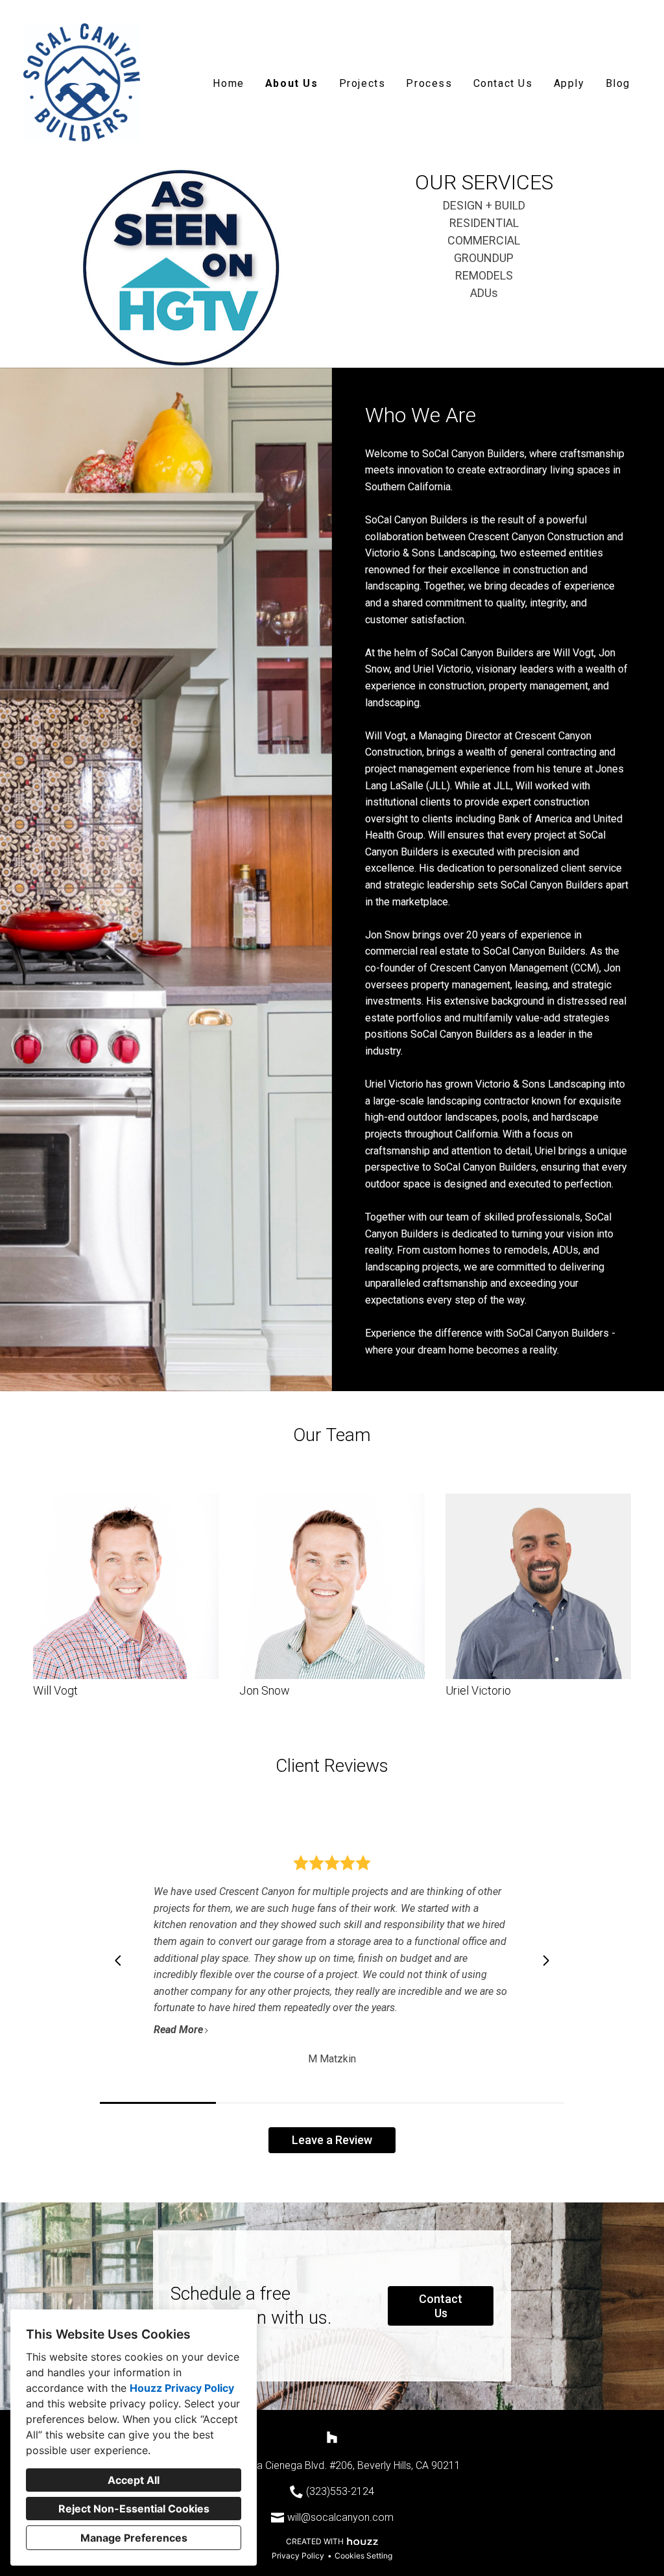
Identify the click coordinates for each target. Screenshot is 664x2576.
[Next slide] (546, 1961)
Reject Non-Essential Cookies (134, 2509)
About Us (292, 83)
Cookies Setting (363, 2556)
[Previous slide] (118, 1961)
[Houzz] (332, 2437)
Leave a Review (332, 2140)
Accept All (134, 2480)
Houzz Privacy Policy (182, 2388)
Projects (362, 83)
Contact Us (503, 83)
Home (228, 83)
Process (429, 83)
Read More (178, 2030)
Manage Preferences (134, 2538)
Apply (569, 83)
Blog (618, 83)
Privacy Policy (298, 2556)
